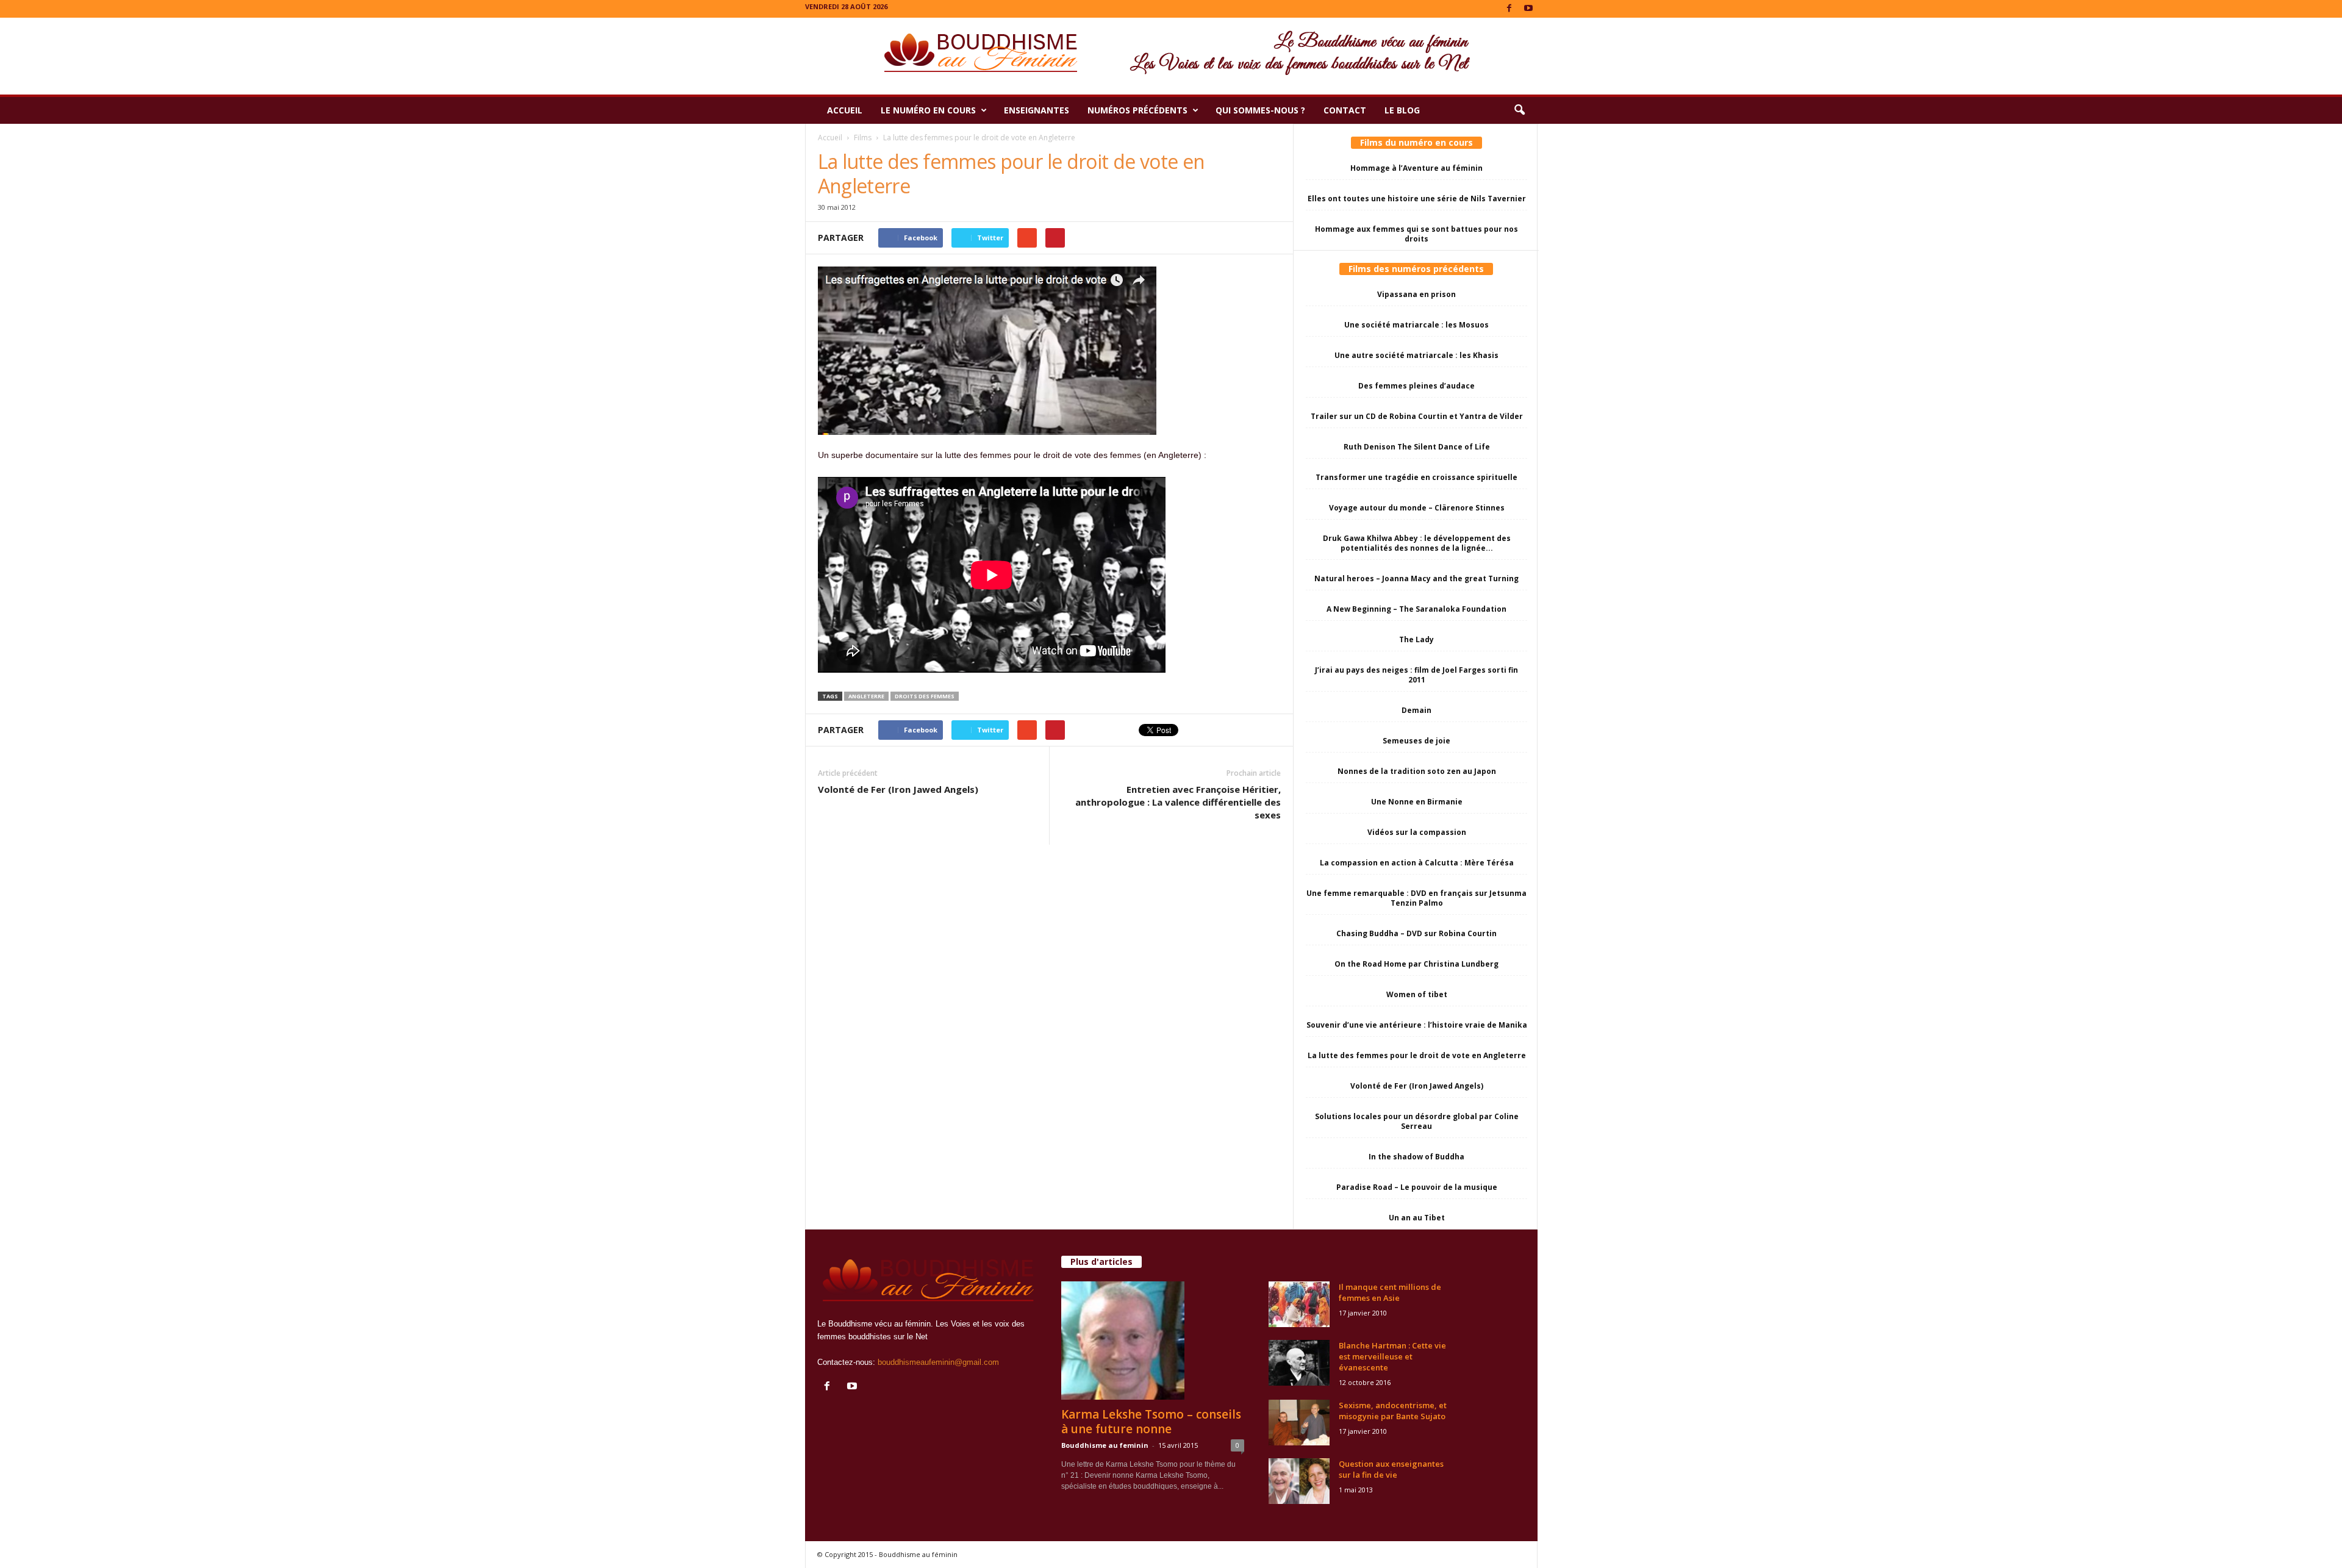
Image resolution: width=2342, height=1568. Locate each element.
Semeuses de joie (1416, 741)
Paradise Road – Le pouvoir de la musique (1417, 1187)
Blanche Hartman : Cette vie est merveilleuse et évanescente (1392, 1356)
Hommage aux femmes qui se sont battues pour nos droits (1416, 234)
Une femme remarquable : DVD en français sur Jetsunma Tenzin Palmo (1416, 898)
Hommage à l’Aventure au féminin (1416, 168)
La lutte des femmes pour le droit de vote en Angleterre (1417, 1055)
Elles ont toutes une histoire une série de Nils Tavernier (1417, 199)
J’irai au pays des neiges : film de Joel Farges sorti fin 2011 (1416, 675)
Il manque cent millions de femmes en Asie (1390, 1292)
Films (863, 138)
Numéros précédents (1137, 110)
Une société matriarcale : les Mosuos (1416, 325)
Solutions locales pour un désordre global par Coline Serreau (1417, 1121)
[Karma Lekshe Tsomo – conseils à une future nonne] (1153, 1341)
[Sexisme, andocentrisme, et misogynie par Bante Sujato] (1299, 1423)
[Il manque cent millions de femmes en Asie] (1299, 1304)
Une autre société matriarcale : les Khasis (1416, 355)
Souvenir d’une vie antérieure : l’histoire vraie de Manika (1417, 1025)
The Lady (1416, 639)
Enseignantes (1037, 110)
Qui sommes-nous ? (1260, 110)
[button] (1519, 110)
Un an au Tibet (1417, 1218)
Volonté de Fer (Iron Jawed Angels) (898, 789)
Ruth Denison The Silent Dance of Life (1417, 447)
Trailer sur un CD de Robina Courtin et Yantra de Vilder (1417, 416)
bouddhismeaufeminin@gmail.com (938, 1362)
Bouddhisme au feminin (1105, 1445)
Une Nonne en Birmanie (1417, 802)
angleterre (866, 696)
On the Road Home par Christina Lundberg (1416, 964)
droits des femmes (925, 696)
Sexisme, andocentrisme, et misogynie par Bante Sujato (1393, 1411)
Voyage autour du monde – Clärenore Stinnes (1417, 508)
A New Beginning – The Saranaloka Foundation (1416, 609)
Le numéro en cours (928, 110)
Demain (1416, 710)
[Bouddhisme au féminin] (1171, 56)
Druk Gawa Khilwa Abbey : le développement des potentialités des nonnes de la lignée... (1417, 543)
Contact (1345, 110)
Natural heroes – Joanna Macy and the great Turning (1416, 578)
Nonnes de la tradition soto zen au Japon (1417, 771)
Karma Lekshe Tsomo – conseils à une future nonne (1151, 1422)
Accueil (845, 110)
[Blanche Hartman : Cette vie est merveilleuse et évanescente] (1299, 1363)
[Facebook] (1509, 9)
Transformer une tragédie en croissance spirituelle (1416, 477)
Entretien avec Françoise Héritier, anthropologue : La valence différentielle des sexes (1178, 802)
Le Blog (1402, 110)
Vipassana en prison (1416, 294)
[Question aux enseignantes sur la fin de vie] (1299, 1481)
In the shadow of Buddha (1416, 1157)
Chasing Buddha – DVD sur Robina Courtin (1416, 933)
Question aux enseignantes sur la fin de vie (1391, 1469)
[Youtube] (1528, 9)
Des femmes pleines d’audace (1416, 386)
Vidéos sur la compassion (1417, 832)
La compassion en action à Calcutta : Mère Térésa (1417, 863)
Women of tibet (1417, 994)
